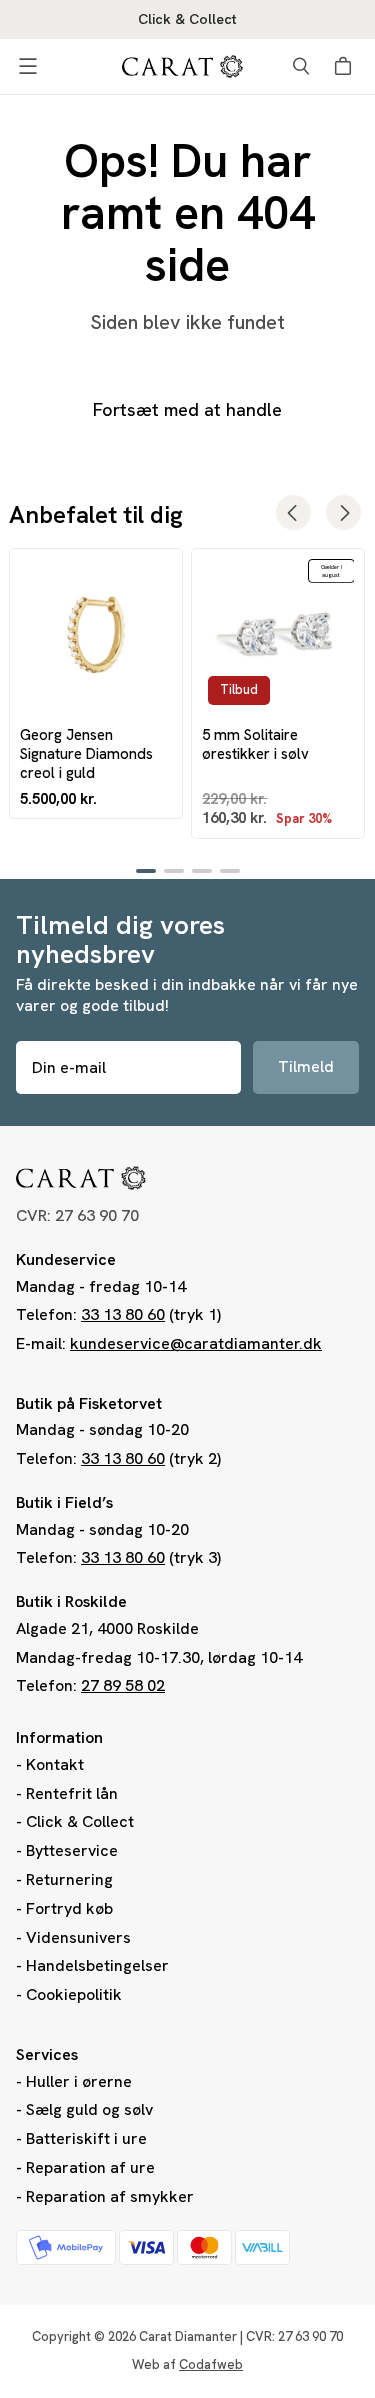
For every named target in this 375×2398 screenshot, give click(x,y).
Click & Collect (80, 1821)
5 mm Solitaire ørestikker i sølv (255, 744)
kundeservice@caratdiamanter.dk (196, 1343)
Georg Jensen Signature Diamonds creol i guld (86, 754)
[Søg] (301, 66)
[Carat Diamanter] (182, 66)
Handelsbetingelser (97, 1965)
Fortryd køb (69, 1908)
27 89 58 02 (123, 1685)
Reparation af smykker (110, 2196)
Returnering (69, 1879)
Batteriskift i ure (86, 2138)
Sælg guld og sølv (89, 2109)
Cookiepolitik (74, 1994)
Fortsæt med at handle (187, 409)
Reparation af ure (90, 2167)
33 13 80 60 (123, 1314)
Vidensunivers (78, 1937)
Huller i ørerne (79, 2081)
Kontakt (55, 1764)
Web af (187, 2364)
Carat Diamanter (188, 2336)
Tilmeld (306, 1066)
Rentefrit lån (72, 1793)
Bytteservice (72, 1850)
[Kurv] (346, 66)
